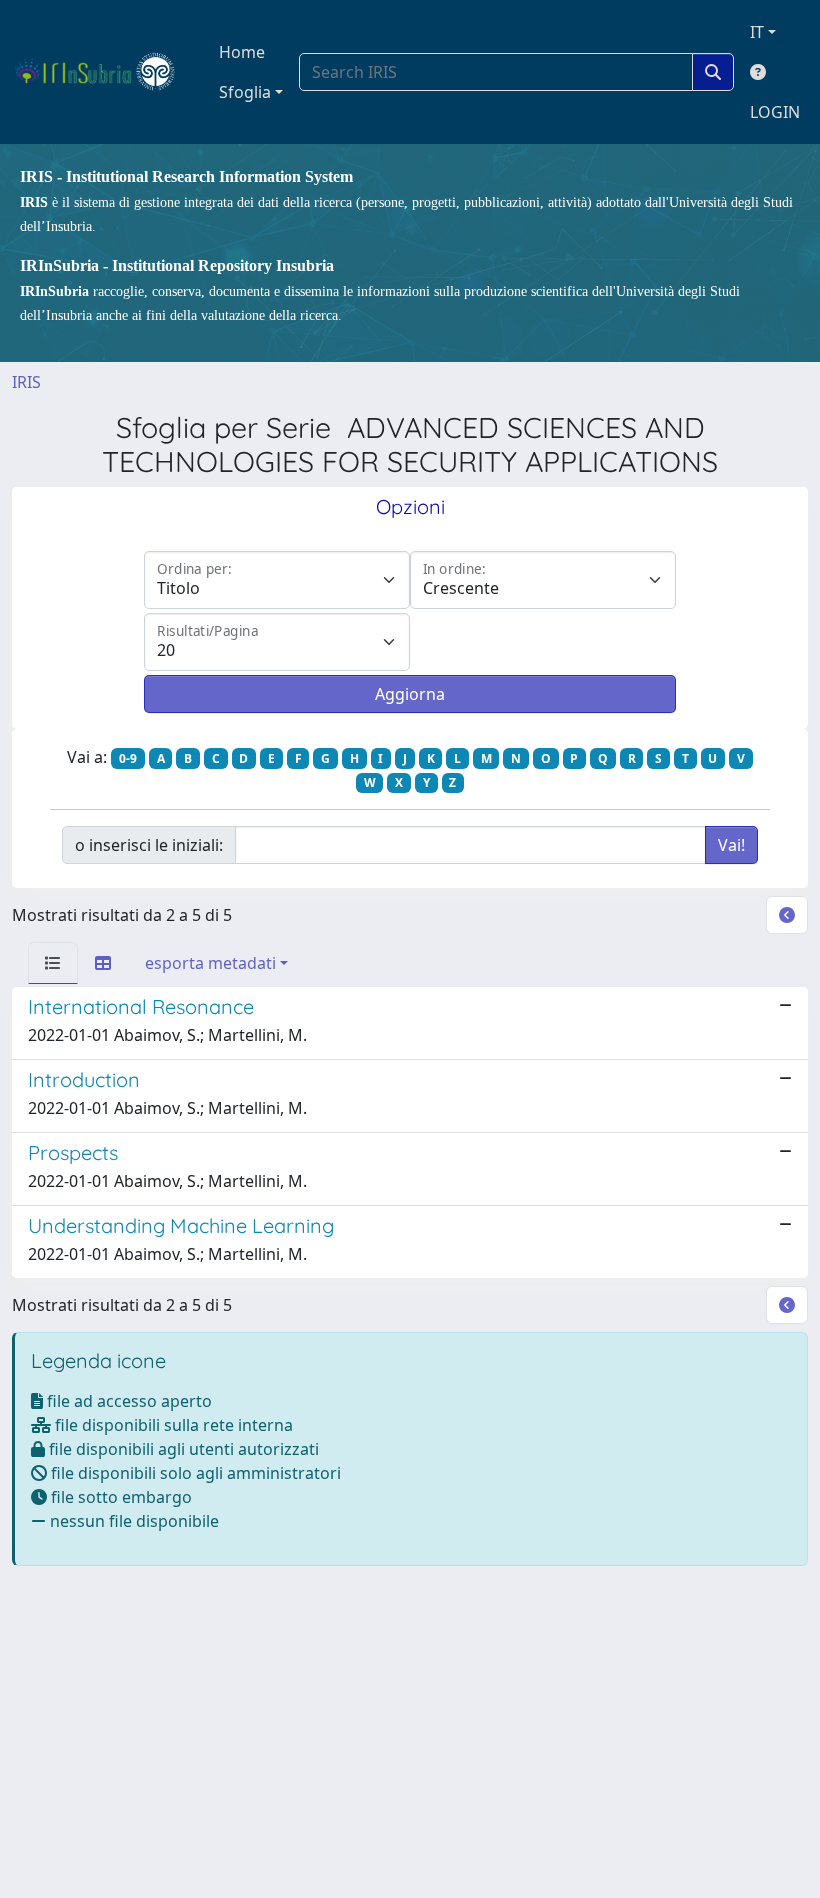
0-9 (128, 758)
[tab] (53, 963)
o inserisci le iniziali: (149, 845)
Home (242, 52)
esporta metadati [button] (210, 963)
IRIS (26, 382)
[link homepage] (103, 72)
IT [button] (757, 32)
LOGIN (775, 112)
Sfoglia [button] (245, 92)
